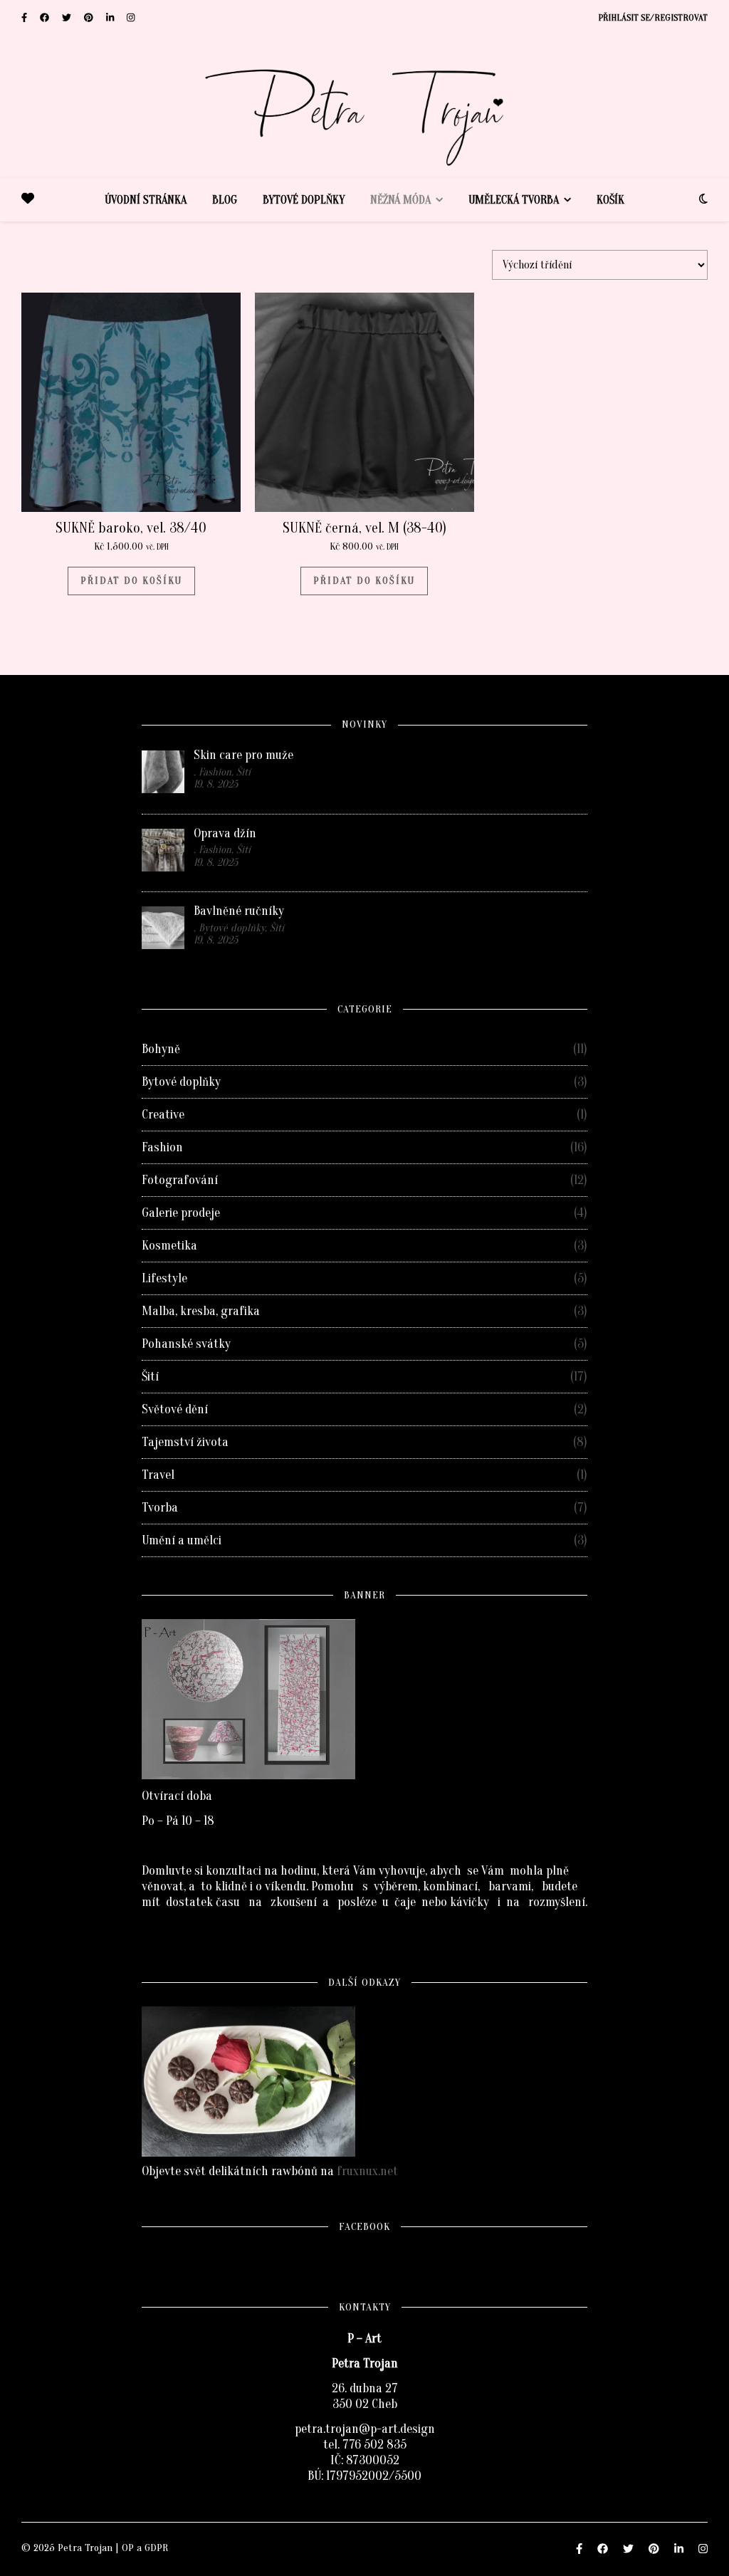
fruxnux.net (367, 2171)
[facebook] (46, 17)
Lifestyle (164, 1278)
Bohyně (161, 1049)
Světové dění (175, 1409)
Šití (150, 1377)
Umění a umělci (182, 1540)
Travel (158, 1475)
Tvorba (160, 1508)
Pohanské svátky (186, 1344)
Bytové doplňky (304, 200)
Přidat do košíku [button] (131, 581)
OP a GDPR (145, 2548)
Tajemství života (185, 1442)
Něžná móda (400, 200)
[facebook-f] (25, 17)
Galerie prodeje (181, 1213)
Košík (610, 200)
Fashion (162, 1147)
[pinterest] (90, 17)
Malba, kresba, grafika (201, 1311)
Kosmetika (169, 1246)
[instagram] (131, 17)
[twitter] (68, 17)
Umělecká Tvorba (514, 200)
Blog (225, 200)
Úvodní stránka (146, 200)
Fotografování (180, 1180)
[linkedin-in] (111, 17)
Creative (163, 1115)
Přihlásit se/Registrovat (653, 17)
